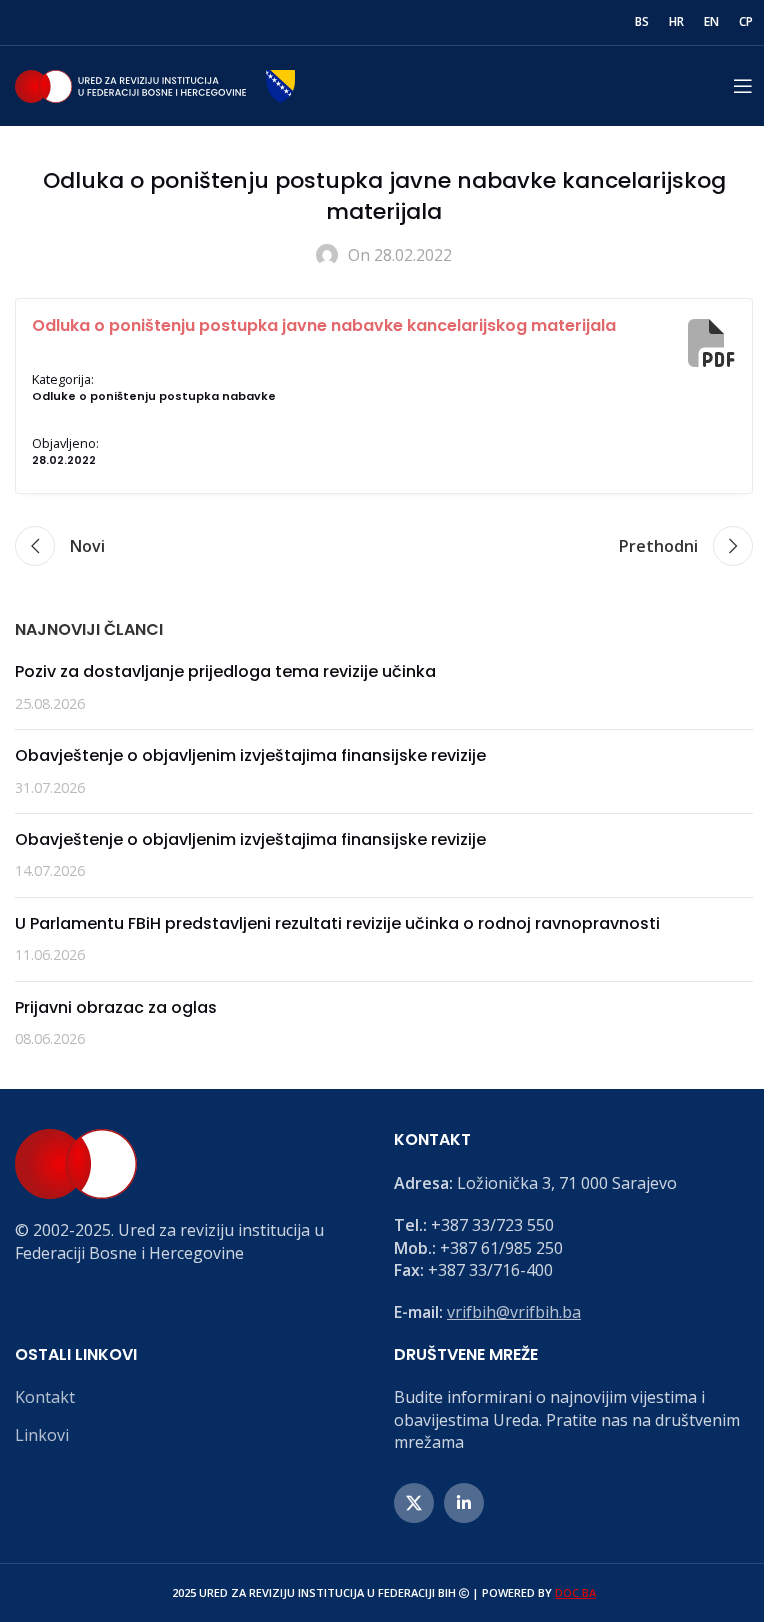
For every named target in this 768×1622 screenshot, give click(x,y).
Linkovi (42, 1435)
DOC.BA (575, 1592)
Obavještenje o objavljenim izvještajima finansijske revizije (250, 755)
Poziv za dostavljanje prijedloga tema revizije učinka (225, 671)
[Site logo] (155, 84)
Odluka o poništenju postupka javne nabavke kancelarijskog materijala (324, 325)
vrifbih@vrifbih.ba (514, 1312)
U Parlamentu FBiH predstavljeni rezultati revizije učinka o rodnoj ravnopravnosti (337, 923)
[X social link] (414, 1503)
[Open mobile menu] (743, 86)
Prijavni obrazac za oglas (116, 1007)
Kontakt (45, 1397)
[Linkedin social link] (464, 1503)
